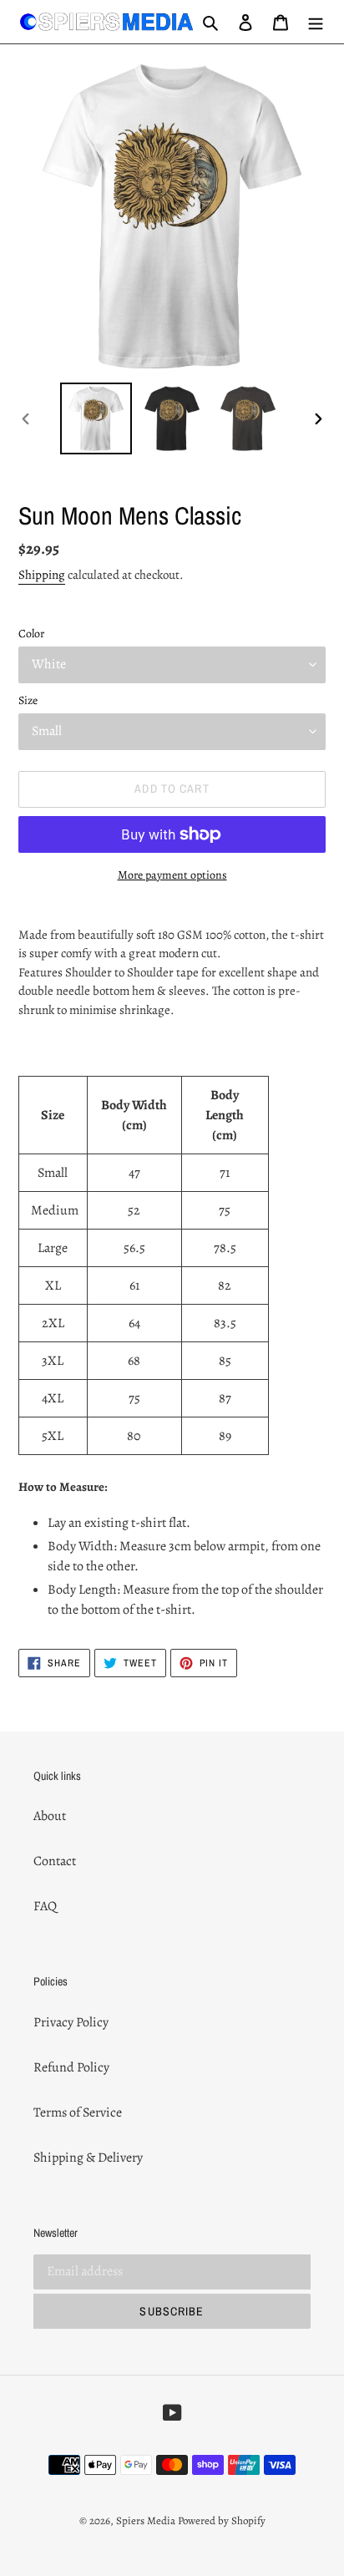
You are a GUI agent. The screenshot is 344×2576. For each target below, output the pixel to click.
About (50, 1816)
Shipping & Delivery (88, 2158)
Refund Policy (71, 2067)
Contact (55, 1861)
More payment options (172, 875)
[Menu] (316, 22)
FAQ (45, 1906)
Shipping (42, 575)
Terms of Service (78, 2112)
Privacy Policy (71, 2022)
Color (31, 634)
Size (28, 700)
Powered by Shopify (222, 2520)
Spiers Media (146, 2520)
